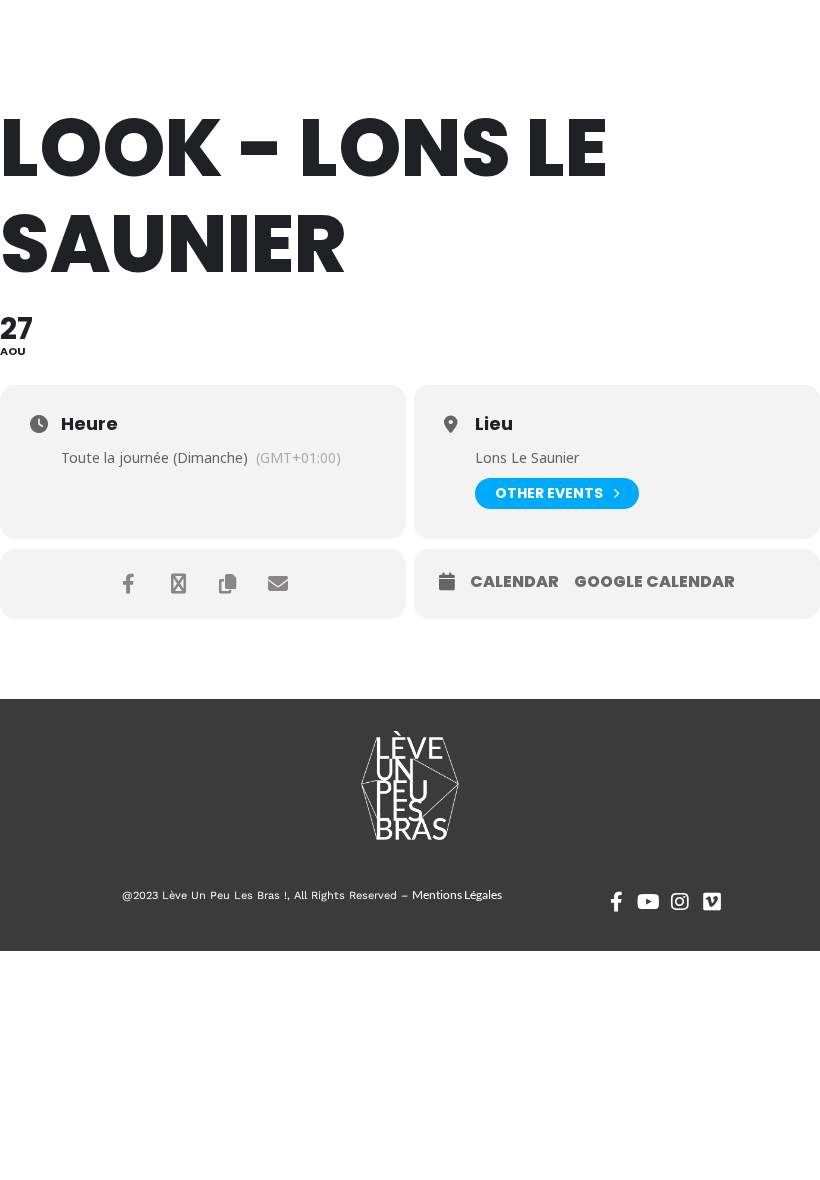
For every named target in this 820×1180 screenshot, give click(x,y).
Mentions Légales (457, 894)
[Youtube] (648, 902)
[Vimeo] (712, 902)
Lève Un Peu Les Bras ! (107, 50)
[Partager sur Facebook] (128, 584)
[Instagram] (680, 902)
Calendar (514, 582)
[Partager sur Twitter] (178, 584)
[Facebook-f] (616, 902)
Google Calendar (654, 582)
